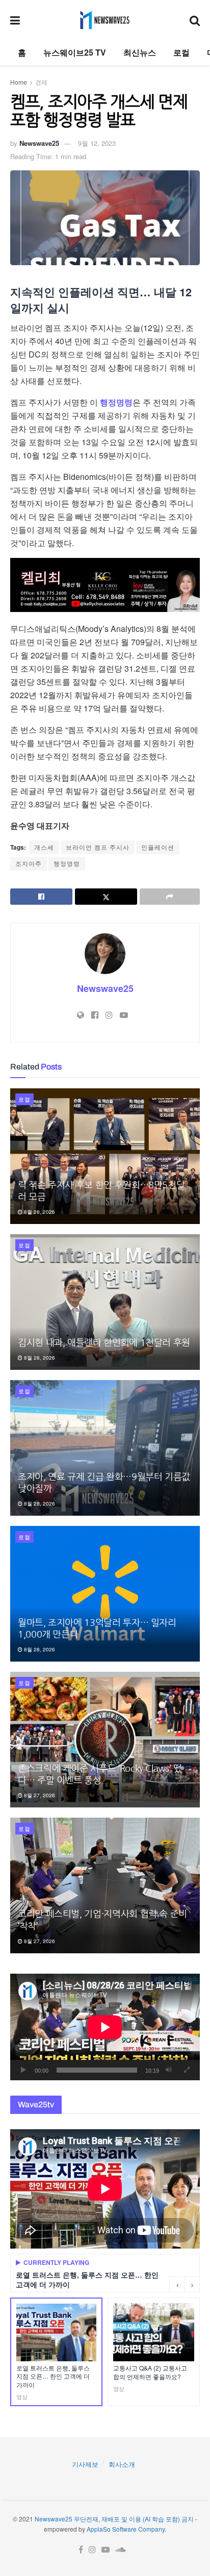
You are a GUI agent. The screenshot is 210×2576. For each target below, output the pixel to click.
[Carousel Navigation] (185, 2284)
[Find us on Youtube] (106, 2550)
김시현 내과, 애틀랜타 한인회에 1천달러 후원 (104, 1343)
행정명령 (116, 402)
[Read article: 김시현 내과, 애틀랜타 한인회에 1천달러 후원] (105, 1302)
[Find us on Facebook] (81, 2550)
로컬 (181, 52)
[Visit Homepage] (105, 20)
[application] (105, 2027)
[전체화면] (187, 2070)
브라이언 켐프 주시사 (98, 847)
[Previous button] (177, 2284)
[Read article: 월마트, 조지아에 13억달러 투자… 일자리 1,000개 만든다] (105, 1594)
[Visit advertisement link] (105, 585)
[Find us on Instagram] (92, 2550)
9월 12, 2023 (97, 143)
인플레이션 (158, 847)
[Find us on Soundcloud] (121, 2550)
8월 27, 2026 (39, 1795)
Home (19, 82)
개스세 (44, 847)
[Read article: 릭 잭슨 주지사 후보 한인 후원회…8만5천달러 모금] (105, 1156)
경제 (41, 82)
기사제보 (85, 2464)
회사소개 (122, 2464)
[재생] (23, 2070)
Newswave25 (39, 143)
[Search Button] (195, 20)
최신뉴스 (140, 52)
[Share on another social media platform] (170, 897)
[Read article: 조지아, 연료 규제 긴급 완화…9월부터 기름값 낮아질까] (105, 1448)
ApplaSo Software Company (126, 2529)
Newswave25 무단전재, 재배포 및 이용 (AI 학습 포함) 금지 (114, 2519)
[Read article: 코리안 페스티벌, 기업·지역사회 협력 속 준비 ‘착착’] (105, 1885)
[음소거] (169, 2070)
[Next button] (192, 2284)
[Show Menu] (15, 20)
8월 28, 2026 (39, 1212)
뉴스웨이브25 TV (75, 52)
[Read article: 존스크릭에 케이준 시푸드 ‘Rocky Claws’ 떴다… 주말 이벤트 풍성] (105, 1740)
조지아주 (29, 863)
